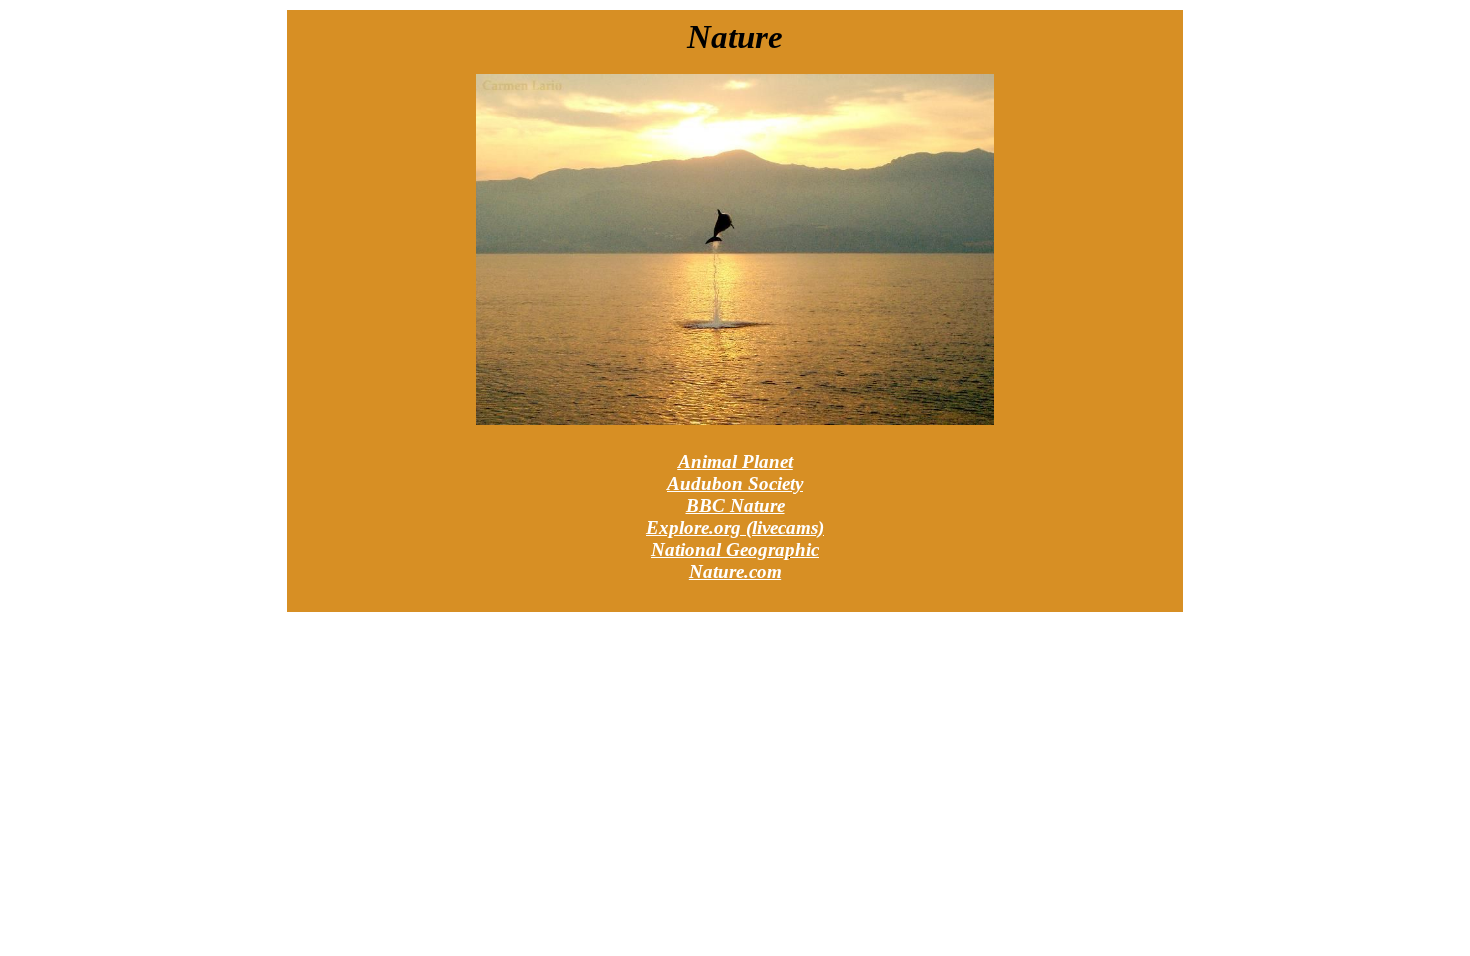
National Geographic (735, 549)
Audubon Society (735, 483)
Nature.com (735, 571)
